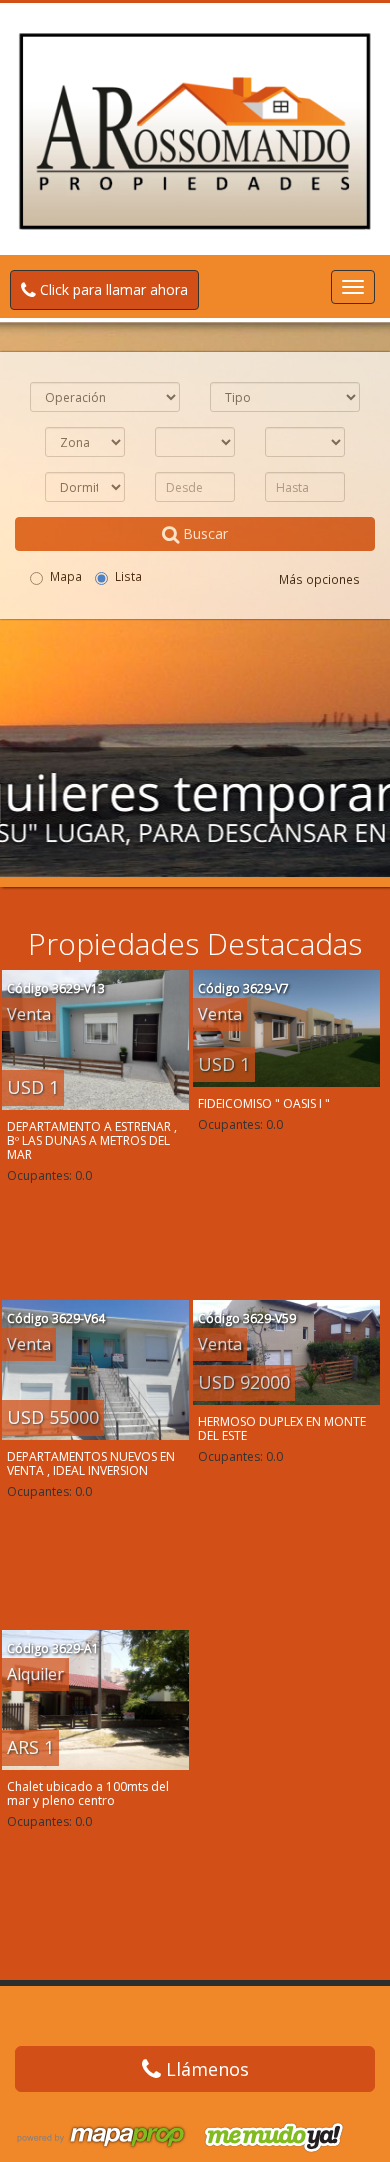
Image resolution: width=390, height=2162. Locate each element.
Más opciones (319, 579)
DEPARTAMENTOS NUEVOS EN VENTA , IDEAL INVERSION (91, 1463)
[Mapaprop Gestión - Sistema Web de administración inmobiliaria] (101, 2137)
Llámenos (205, 2069)
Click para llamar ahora (112, 289)
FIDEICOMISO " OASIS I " (264, 1103)
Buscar (203, 533)
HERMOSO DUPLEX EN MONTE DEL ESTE (282, 1428)
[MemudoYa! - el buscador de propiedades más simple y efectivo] (267, 2137)
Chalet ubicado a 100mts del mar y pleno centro (88, 1793)
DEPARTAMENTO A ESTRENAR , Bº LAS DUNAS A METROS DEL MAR (92, 1140)
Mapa (66, 576)
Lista (128, 576)
